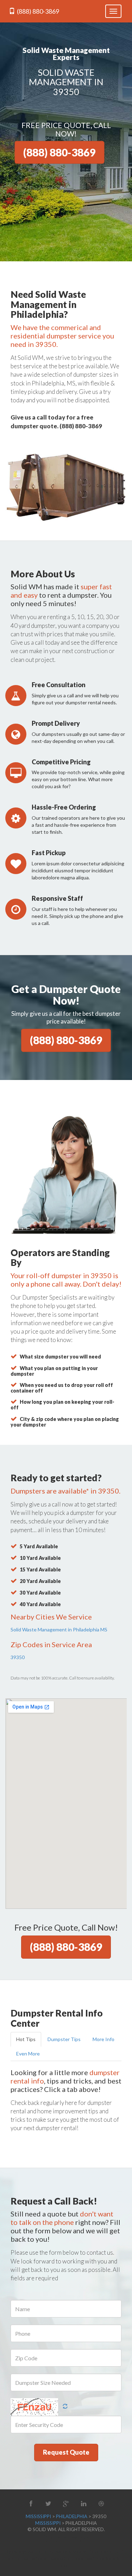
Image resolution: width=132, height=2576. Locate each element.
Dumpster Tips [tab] (64, 2039)
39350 (18, 1657)
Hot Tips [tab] (26, 2039)
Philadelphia (72, 2516)
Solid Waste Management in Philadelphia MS (59, 1629)
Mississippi (38, 2516)
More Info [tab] (103, 2039)
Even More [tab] (28, 2054)
